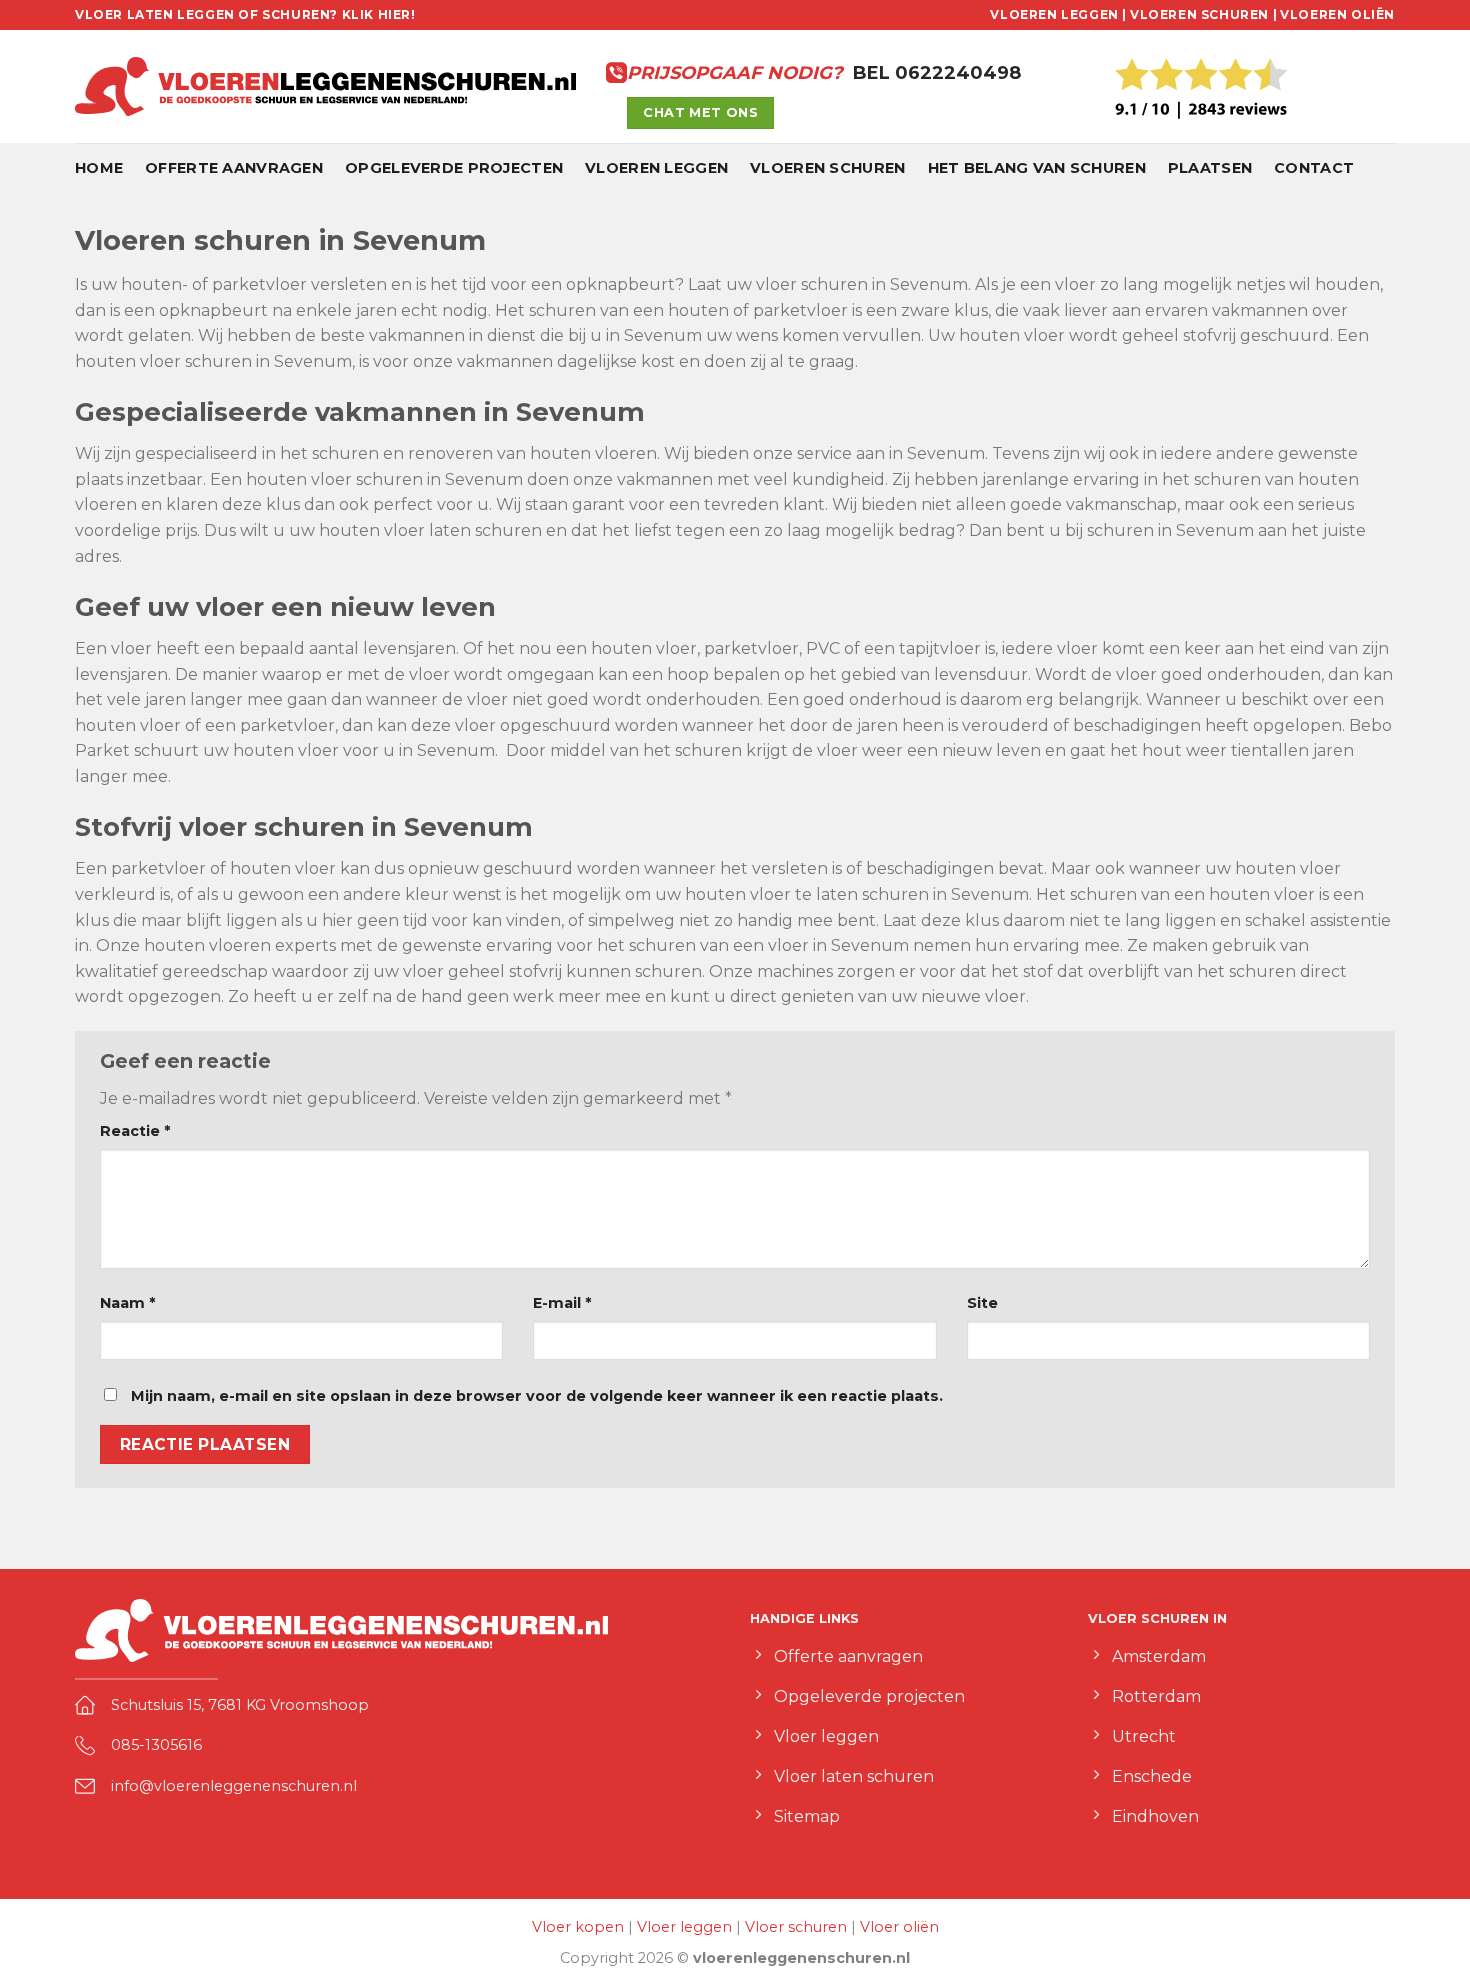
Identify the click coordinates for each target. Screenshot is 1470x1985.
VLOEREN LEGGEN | (1058, 14)
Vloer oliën (899, 1927)
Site (982, 1303)
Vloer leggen (684, 1927)
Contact (1314, 168)
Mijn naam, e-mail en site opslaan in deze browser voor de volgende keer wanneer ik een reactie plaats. (537, 1396)
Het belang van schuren (1037, 168)
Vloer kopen (578, 1927)
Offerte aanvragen (234, 168)
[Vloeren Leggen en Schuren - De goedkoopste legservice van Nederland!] (325, 87)
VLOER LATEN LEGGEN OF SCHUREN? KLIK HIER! (245, 14)
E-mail (562, 1303)
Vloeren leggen (656, 168)
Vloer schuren (796, 1927)
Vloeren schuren (827, 168)
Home (99, 168)
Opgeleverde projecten (454, 168)
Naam (127, 1303)
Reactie (135, 1131)
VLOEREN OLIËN (1337, 14)
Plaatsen (1210, 168)
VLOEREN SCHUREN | (1203, 14)
